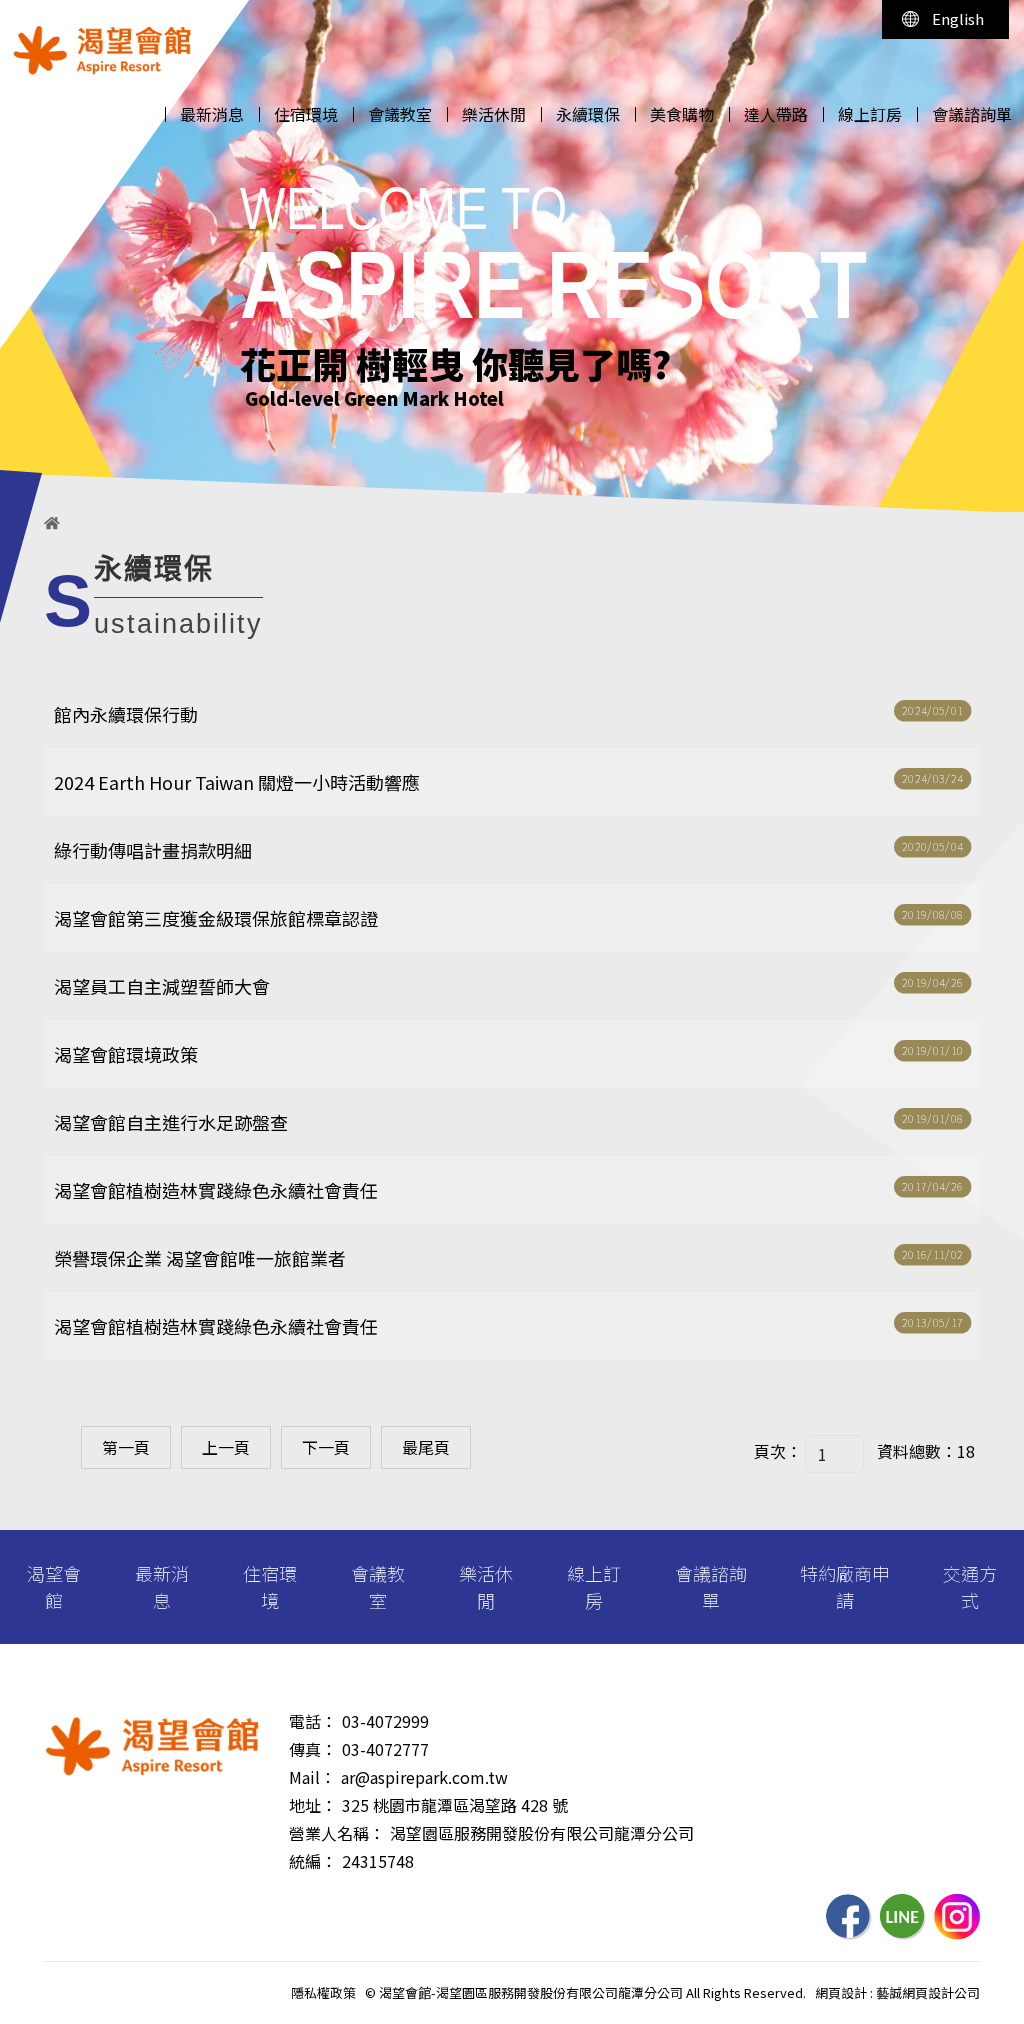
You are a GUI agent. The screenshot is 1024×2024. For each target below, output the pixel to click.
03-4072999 (385, 1721)
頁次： (778, 1451)
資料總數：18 (926, 1451)
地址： (313, 1805)
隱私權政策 (323, 1992)
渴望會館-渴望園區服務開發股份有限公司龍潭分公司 (102, 50)
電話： (313, 1721)
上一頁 (226, 1447)
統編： (313, 1861)
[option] (512, 256)
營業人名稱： (337, 1833)
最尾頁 (426, 1447)
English (958, 18)
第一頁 (126, 1447)
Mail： (312, 1777)
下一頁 (326, 1447)
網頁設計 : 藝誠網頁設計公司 (897, 1992)
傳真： (313, 1749)
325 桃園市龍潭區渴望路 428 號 (455, 1805)
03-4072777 (385, 1749)
